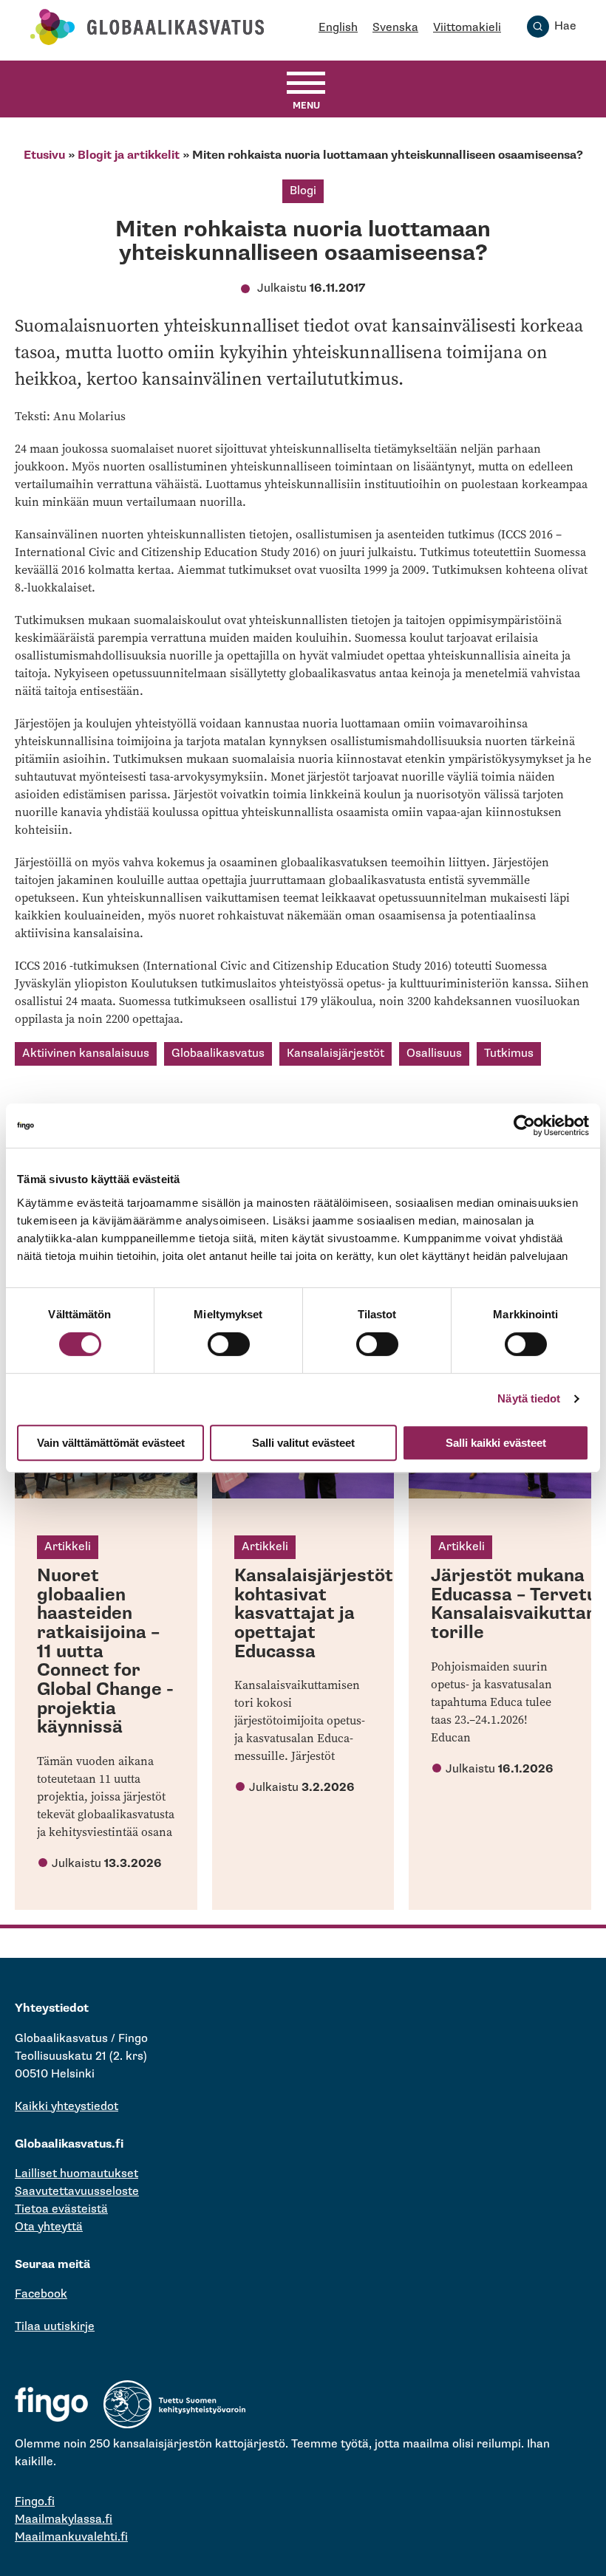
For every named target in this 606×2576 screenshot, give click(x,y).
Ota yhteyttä (49, 2227)
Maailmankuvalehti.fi (71, 2537)
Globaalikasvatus (218, 1054)
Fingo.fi (35, 2502)
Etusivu (44, 155)
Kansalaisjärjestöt (336, 1054)
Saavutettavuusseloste (77, 2192)
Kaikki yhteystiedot (67, 2107)
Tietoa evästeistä (61, 2209)
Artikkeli (68, 1547)
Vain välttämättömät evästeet (111, 1443)
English (338, 28)
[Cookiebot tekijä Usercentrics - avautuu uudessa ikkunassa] (524, 1126)
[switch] (229, 1344)
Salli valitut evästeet (303, 1443)
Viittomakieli (467, 28)
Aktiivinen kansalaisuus (86, 1054)
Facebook (41, 2294)
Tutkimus (509, 1054)
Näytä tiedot (529, 1398)
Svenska (395, 28)
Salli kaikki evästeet (496, 1443)
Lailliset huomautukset (76, 2174)
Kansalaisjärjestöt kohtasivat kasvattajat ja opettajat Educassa (314, 1614)
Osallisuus (434, 1054)
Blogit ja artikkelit (129, 155)
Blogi (303, 191)
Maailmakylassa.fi (64, 2520)
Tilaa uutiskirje (55, 2327)
